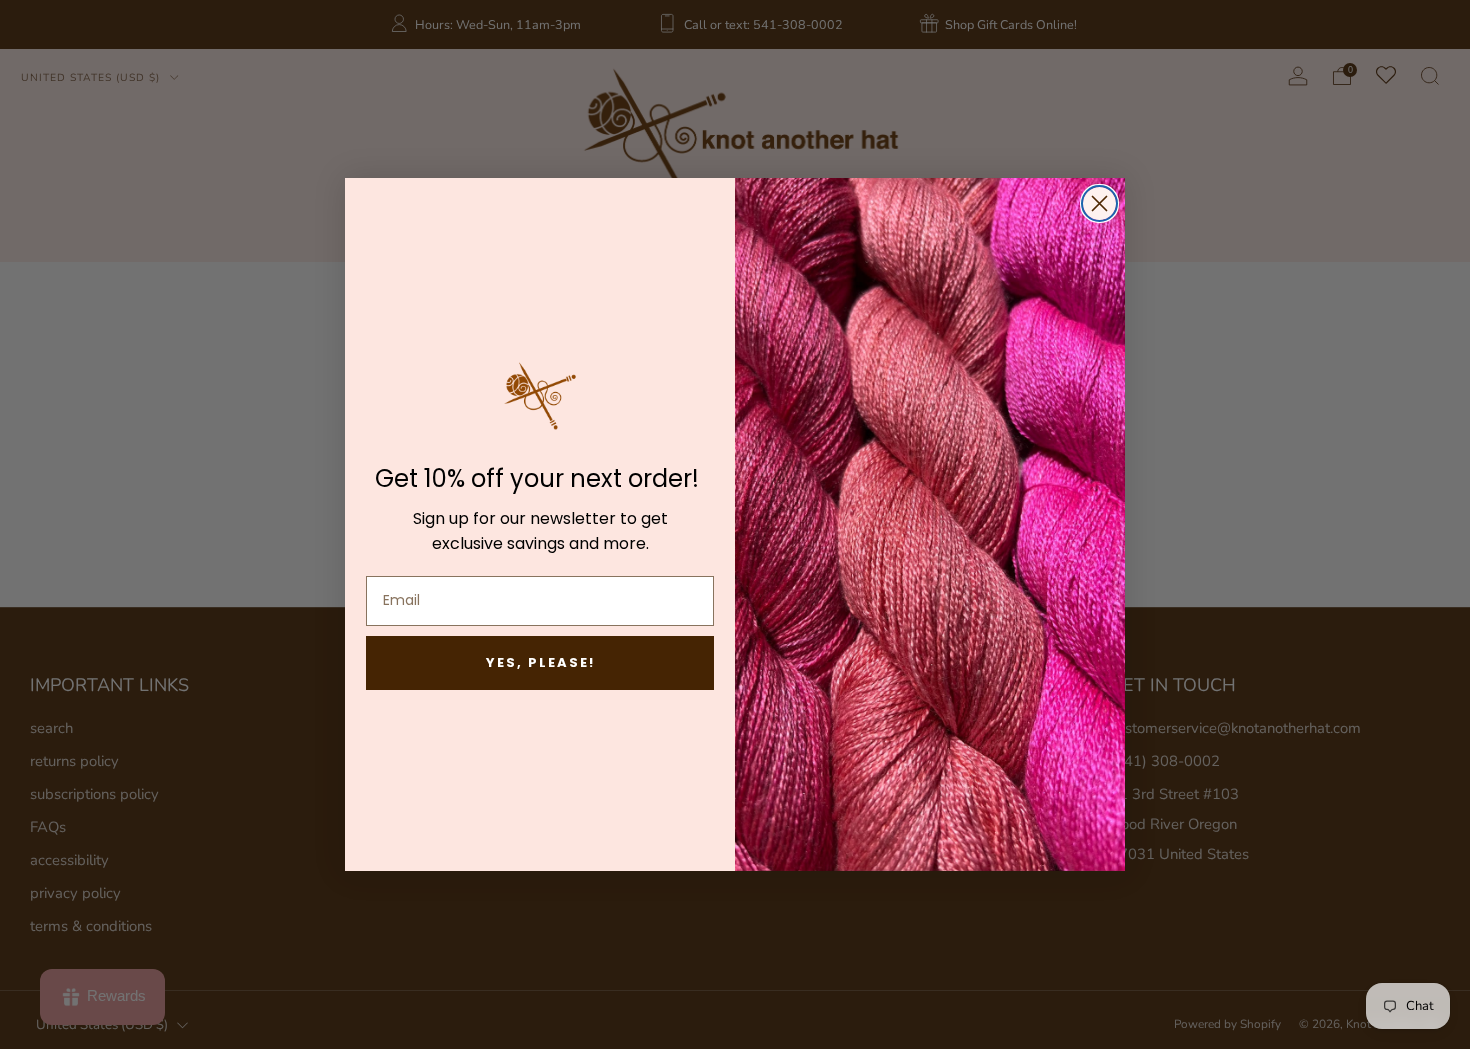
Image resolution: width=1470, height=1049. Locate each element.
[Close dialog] (1099, 203)
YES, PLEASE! (540, 662)
